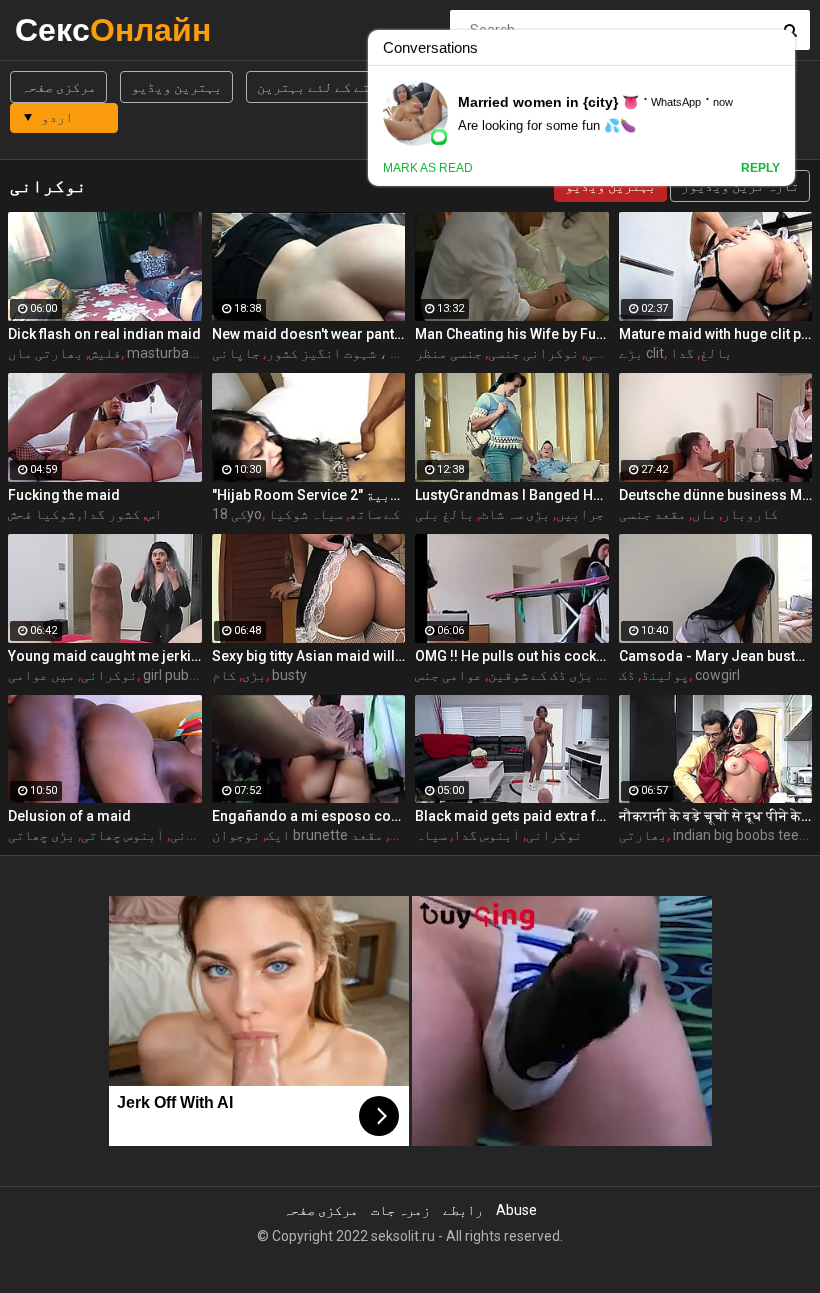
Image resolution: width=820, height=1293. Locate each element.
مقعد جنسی (652, 514)
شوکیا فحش (41, 514)
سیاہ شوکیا (305, 514)
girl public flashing (199, 675)
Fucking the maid (64, 495)
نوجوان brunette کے (308, 835)
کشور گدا (110, 514)
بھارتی (643, 835)
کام (224, 675)
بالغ (716, 353)
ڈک (627, 675)
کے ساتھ (374, 514)
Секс (67, 29)
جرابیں (580, 514)
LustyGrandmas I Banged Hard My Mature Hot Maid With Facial (512, 495)
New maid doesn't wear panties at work (309, 334)
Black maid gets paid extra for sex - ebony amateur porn (512, 816)
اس (154, 514)
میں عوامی (41, 675)
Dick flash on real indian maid (104, 334)
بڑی (254, 675)
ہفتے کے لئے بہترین (321, 87)
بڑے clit (641, 353)
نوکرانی (109, 675)
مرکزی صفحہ (58, 87)
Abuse (516, 1210)
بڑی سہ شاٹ (515, 514)
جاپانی (236, 353)
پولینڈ (665, 675)
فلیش (105, 353)
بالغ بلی (444, 514)
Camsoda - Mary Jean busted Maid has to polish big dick (716, 656)
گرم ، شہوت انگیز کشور (340, 353)
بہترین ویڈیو (176, 87)
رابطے (463, 1210)
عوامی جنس (448, 675)
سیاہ (431, 835)
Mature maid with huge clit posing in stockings (716, 334)
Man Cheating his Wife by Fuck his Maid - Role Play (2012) (512, 334)
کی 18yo (237, 514)
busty (289, 675)
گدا (682, 353)
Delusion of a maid (69, 816)
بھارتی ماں (45, 353)
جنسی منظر (448, 353)
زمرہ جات (400, 1210)
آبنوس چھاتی (122, 835)
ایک (278, 835)
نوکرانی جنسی (533, 353)
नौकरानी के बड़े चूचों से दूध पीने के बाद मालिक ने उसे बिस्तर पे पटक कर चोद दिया (716, 816)
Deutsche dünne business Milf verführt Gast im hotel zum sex (716, 495)
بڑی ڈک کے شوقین (540, 675)
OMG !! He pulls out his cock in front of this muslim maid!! (512, 656)
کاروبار (750, 514)
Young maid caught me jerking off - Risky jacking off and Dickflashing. (105, 656)
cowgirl (717, 675)
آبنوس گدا (486, 835)
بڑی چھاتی (41, 835)
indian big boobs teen (740, 835)
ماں (704, 514)
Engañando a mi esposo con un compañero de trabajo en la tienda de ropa (309, 816)
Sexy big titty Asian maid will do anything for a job (309, 656)
